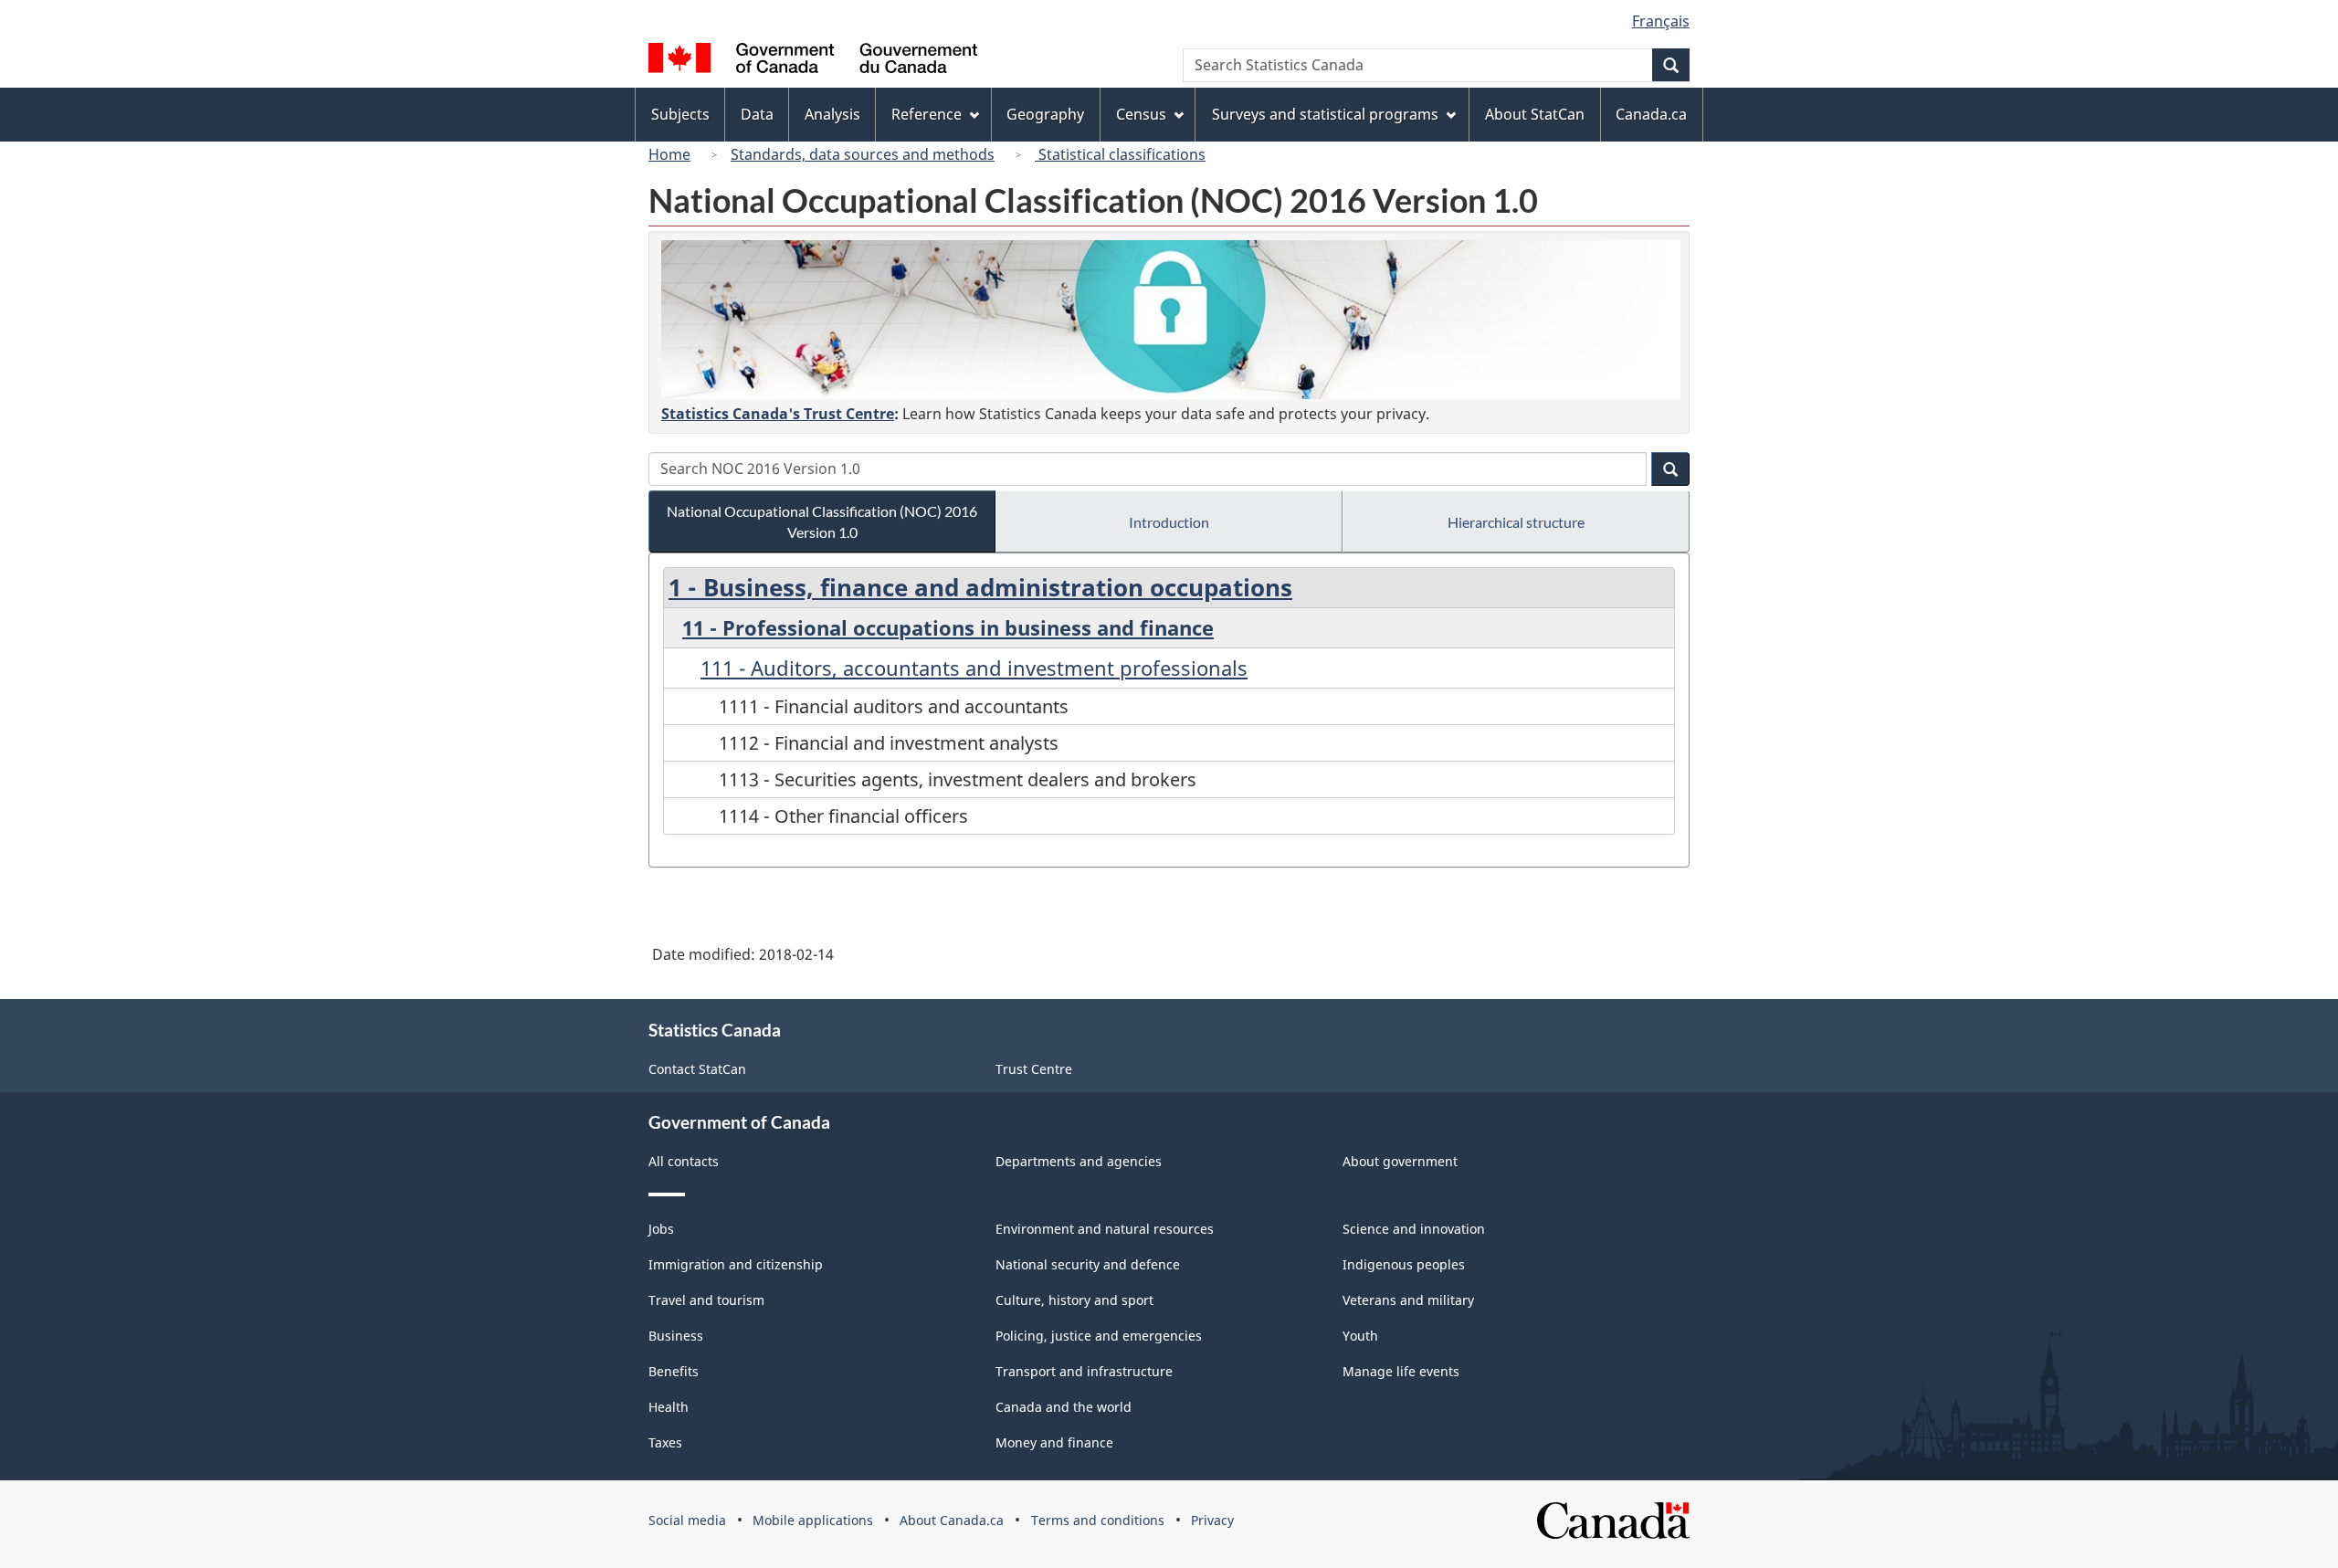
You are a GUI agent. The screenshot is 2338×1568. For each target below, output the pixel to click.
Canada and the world (1064, 1407)
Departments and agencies (1079, 1161)
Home (669, 154)
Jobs (661, 1229)
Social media (687, 1520)
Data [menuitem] (757, 114)
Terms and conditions (1098, 1520)
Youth (1360, 1336)
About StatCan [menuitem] (1535, 114)
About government (1400, 1161)
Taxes (665, 1442)
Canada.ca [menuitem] (1651, 114)
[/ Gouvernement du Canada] (813, 61)
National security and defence (1088, 1264)
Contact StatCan (697, 1069)
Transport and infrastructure (1084, 1371)
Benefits (674, 1371)
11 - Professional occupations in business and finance (948, 627)
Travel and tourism (706, 1300)
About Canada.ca (952, 1520)
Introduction (1169, 522)
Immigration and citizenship (736, 1264)
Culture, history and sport (1074, 1300)
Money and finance (1054, 1442)
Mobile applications (813, 1520)
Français (1661, 21)
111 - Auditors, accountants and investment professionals (974, 668)
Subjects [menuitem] (680, 114)
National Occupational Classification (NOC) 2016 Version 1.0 (822, 521)
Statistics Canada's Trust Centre (778, 414)
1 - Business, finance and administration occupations (980, 587)
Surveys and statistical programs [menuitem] (1325, 114)
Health (669, 1407)
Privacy (1212, 1520)
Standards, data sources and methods (863, 154)
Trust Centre (1034, 1069)
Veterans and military (1408, 1300)
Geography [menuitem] (1045, 114)
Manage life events (1401, 1371)
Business (676, 1336)
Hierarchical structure (1516, 522)
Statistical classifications (1120, 154)
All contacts (684, 1161)
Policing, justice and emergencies (1099, 1336)
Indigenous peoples (1404, 1264)
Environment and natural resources (1105, 1229)
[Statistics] (1171, 320)
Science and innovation (1414, 1229)
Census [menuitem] (1141, 114)
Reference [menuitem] (927, 114)
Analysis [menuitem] (832, 114)
